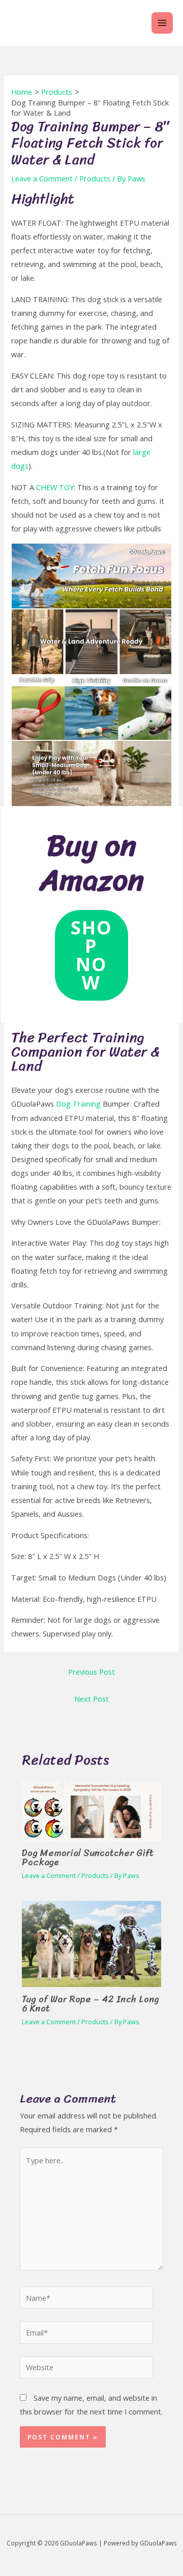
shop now (91, 955)
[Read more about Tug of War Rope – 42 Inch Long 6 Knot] (91, 1943)
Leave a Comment (42, 178)
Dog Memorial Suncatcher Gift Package (88, 1858)
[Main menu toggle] (162, 23)
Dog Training (78, 1104)
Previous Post (91, 1672)
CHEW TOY (55, 487)
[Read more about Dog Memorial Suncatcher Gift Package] (91, 1810)
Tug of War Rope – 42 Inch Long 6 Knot (90, 2004)
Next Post (91, 1699)
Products (95, 178)
